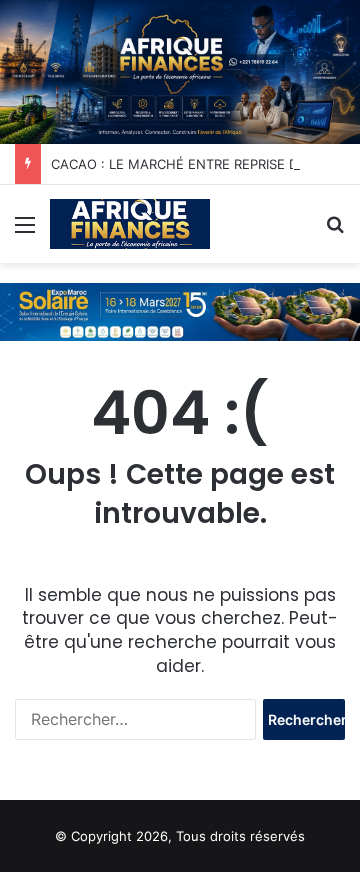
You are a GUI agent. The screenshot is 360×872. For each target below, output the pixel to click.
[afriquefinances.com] (130, 224)
